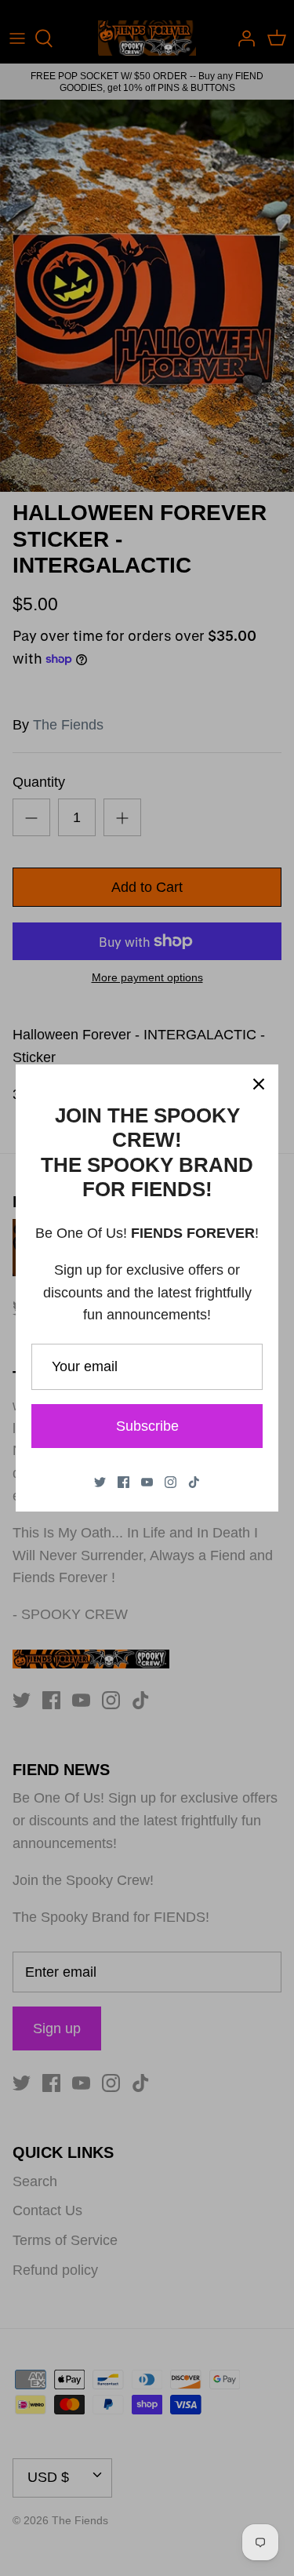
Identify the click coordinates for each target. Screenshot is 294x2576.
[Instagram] (171, 1482)
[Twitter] (100, 1482)
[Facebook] (123, 1482)
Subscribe (147, 1426)
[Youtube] (147, 1482)
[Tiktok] (194, 1482)
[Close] (259, 1084)
